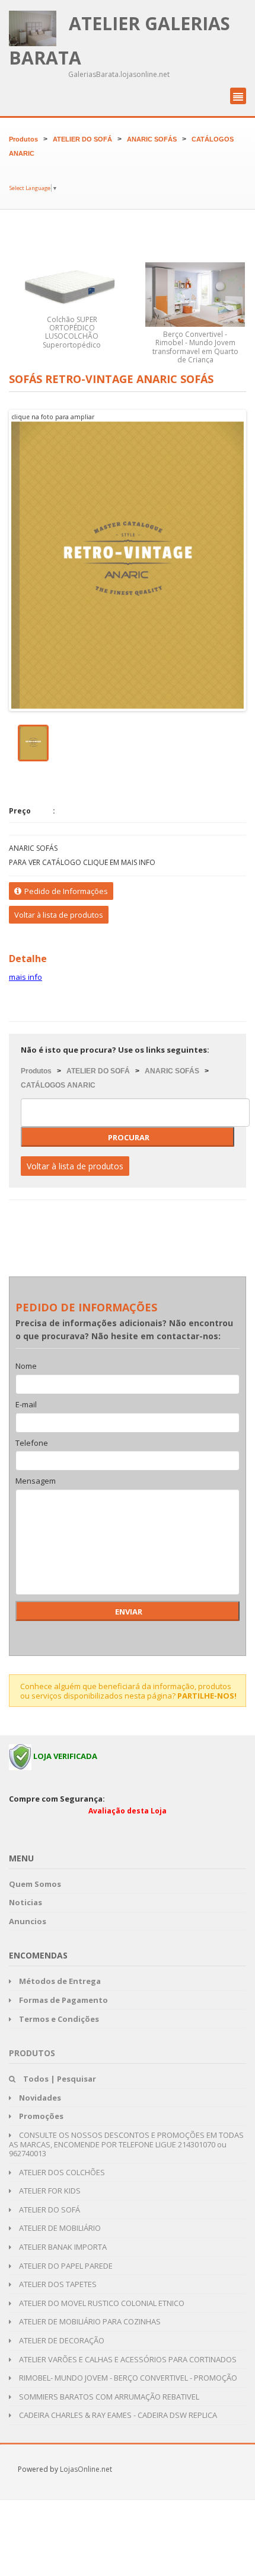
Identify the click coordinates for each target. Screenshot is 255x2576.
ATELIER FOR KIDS (49, 2191)
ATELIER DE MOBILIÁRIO (59, 2228)
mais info (26, 977)
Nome (26, 1366)
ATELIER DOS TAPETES (57, 2284)
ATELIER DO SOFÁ (82, 139)
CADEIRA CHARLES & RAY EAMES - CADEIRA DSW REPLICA (117, 2415)
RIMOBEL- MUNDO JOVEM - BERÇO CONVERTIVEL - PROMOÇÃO (127, 2378)
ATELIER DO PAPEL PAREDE (65, 2266)
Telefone (32, 1443)
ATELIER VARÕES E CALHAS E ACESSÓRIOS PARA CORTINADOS (127, 2359)
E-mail (26, 1405)
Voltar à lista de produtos (59, 915)
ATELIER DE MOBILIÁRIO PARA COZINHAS (89, 2321)
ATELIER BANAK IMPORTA (62, 2247)
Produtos (23, 139)
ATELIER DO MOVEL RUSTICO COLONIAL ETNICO (101, 2303)
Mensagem (36, 1481)
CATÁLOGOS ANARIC (58, 1085)
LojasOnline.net (86, 2469)
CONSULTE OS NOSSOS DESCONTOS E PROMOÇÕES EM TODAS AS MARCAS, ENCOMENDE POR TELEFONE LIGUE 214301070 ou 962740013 (126, 2144)
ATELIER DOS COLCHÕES (61, 2172)
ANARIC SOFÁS (152, 139)
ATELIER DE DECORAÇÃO (61, 2340)
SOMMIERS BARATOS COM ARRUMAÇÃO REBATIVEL (108, 2397)
